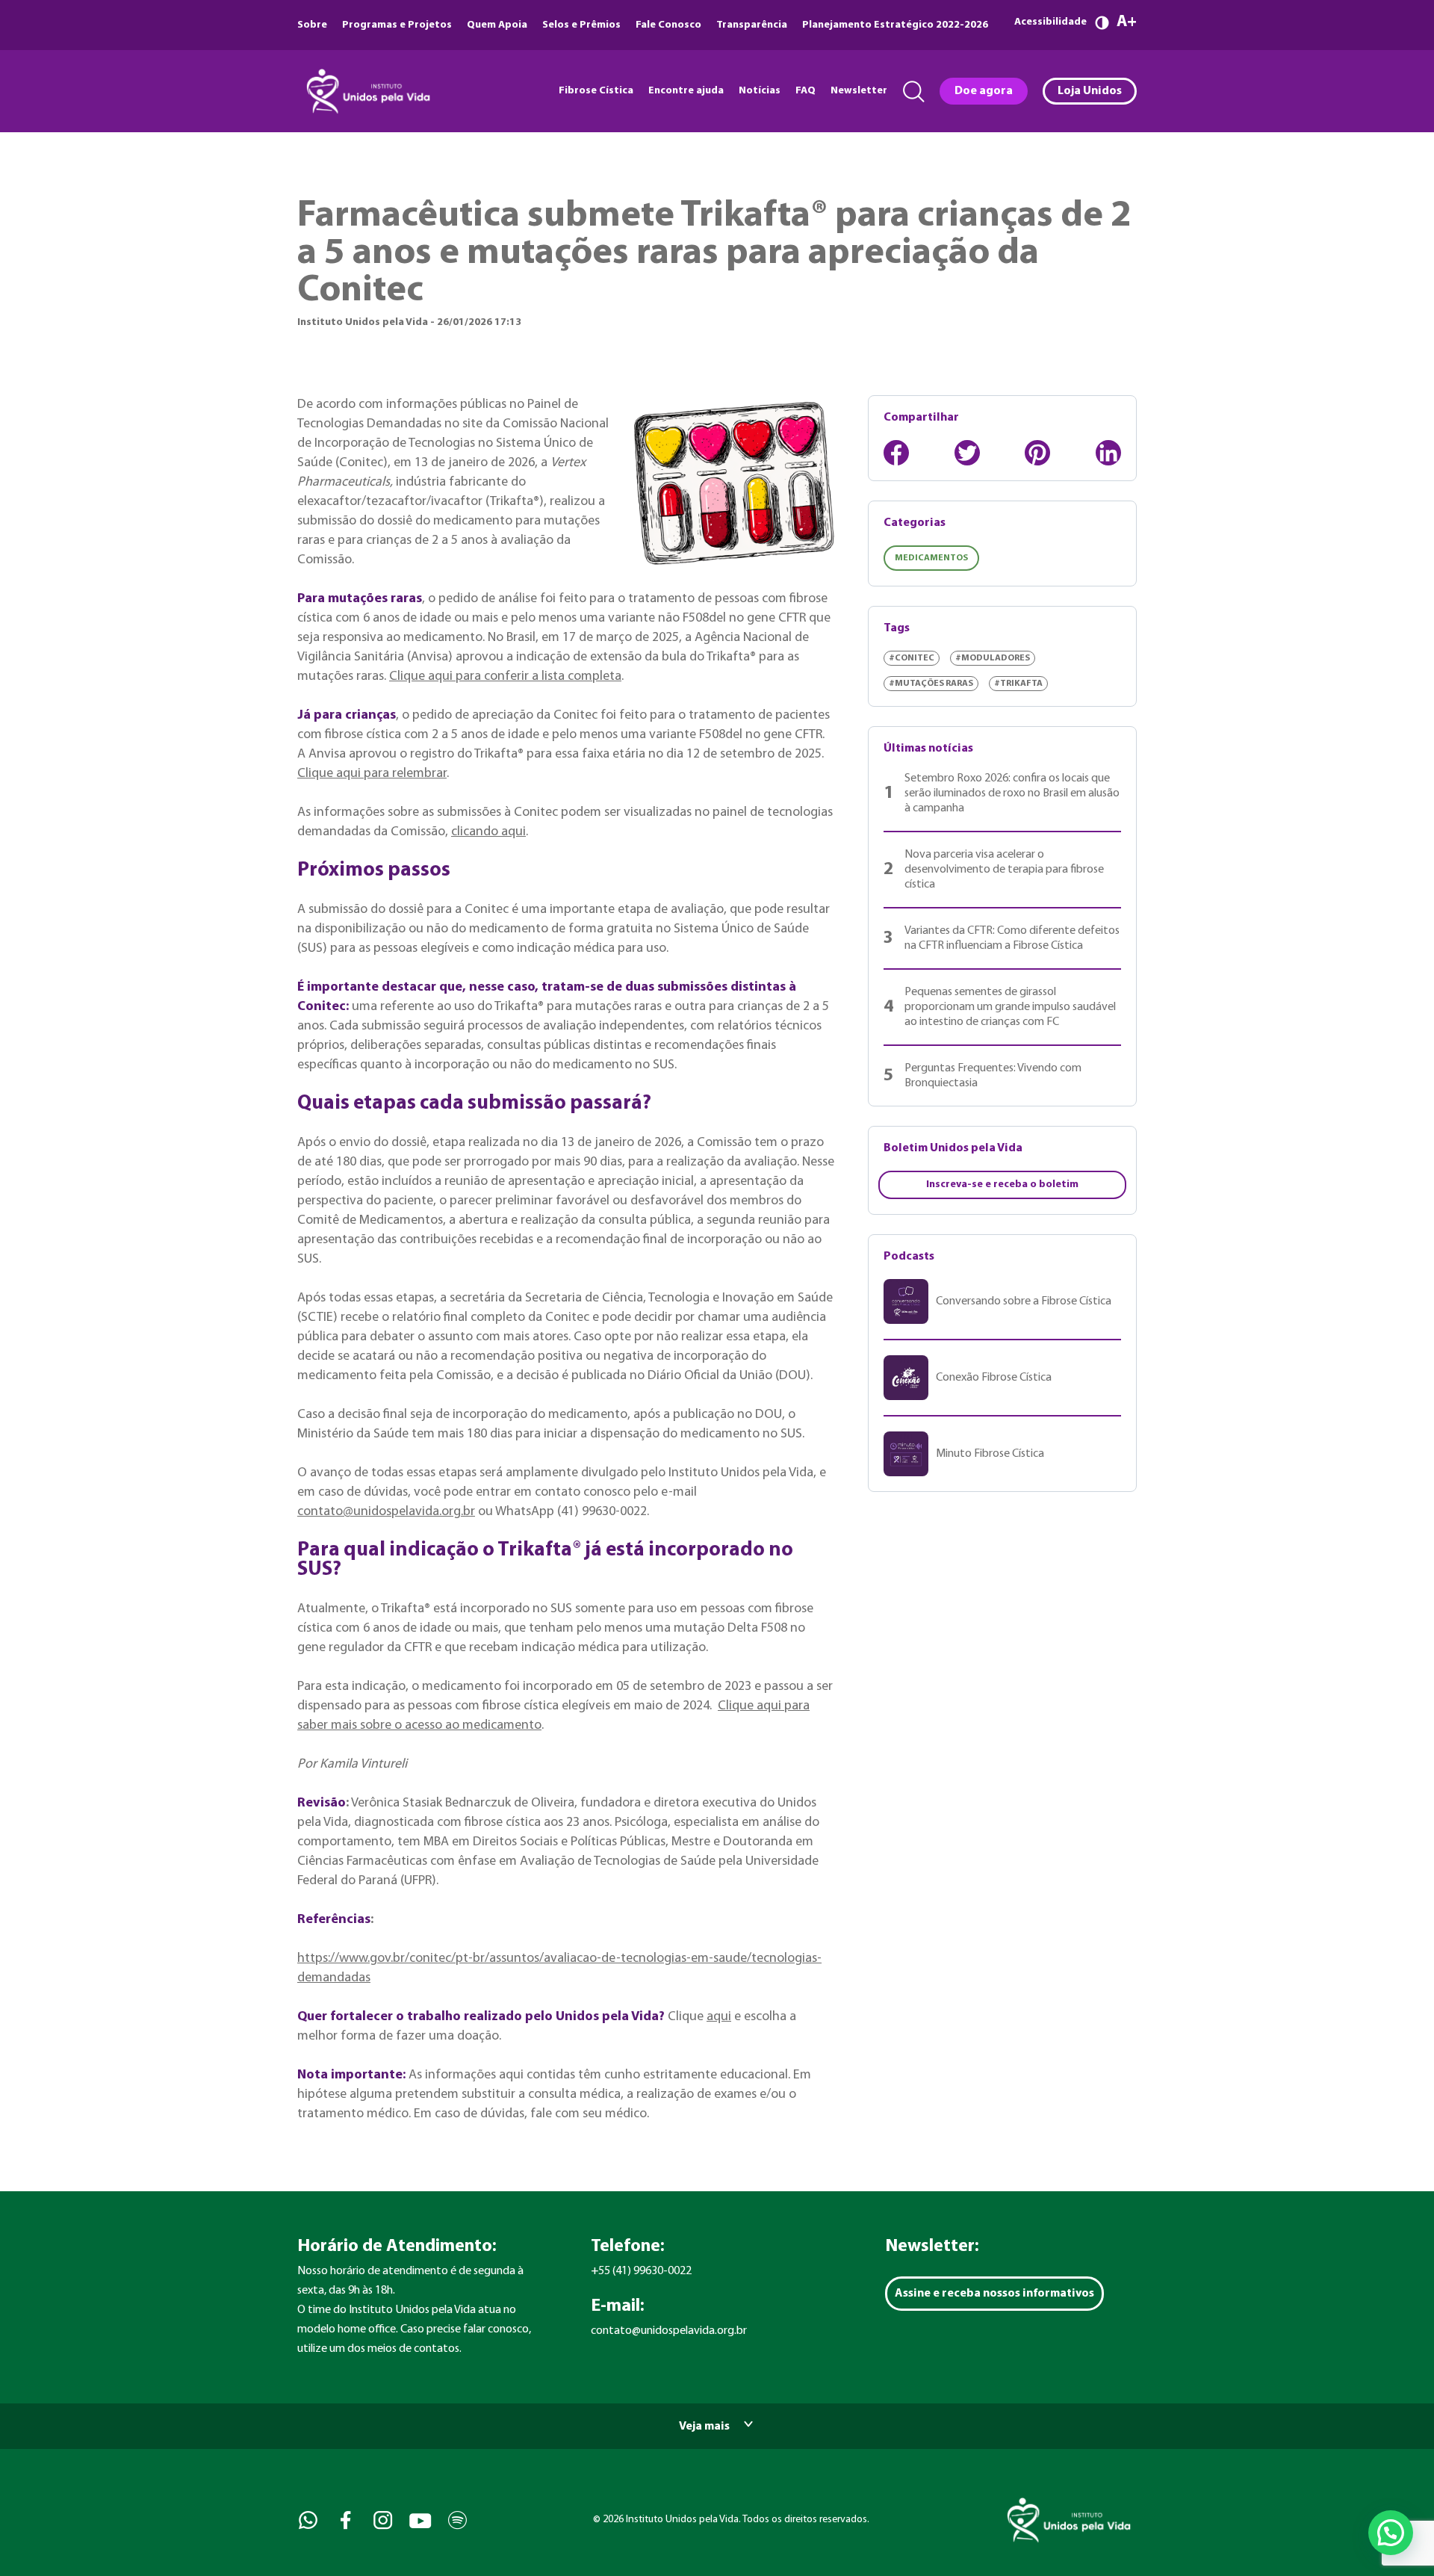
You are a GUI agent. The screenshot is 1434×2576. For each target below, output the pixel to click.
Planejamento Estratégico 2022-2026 (895, 25)
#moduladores (993, 658)
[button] (1391, 2533)
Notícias (760, 91)
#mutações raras (931, 684)
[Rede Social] (307, 2520)
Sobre (312, 25)
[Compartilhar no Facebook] (896, 453)
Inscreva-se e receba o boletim (1002, 1185)
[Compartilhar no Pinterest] (1037, 453)
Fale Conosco (668, 25)
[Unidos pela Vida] (367, 91)
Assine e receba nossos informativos (994, 2294)
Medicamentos (931, 558)
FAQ (806, 91)
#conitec (912, 658)
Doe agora (984, 91)
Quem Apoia (497, 25)
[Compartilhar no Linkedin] (1108, 453)
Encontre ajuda (686, 91)
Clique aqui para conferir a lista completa (505, 676)
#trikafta (1018, 684)
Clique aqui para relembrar (372, 774)
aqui (719, 2017)
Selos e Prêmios (581, 25)
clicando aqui (488, 832)
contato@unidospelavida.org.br (386, 1512)
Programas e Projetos (397, 25)
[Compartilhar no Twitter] (967, 453)
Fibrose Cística (596, 91)
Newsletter (859, 91)
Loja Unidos (1090, 91)
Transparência (752, 25)
